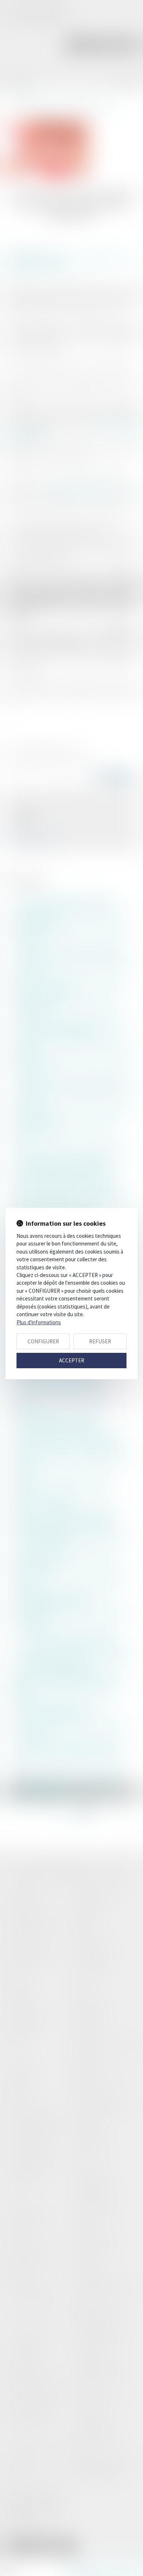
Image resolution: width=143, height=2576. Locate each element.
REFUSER (100, 1341)
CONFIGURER (43, 1341)
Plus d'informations (39, 1322)
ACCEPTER (72, 1360)
